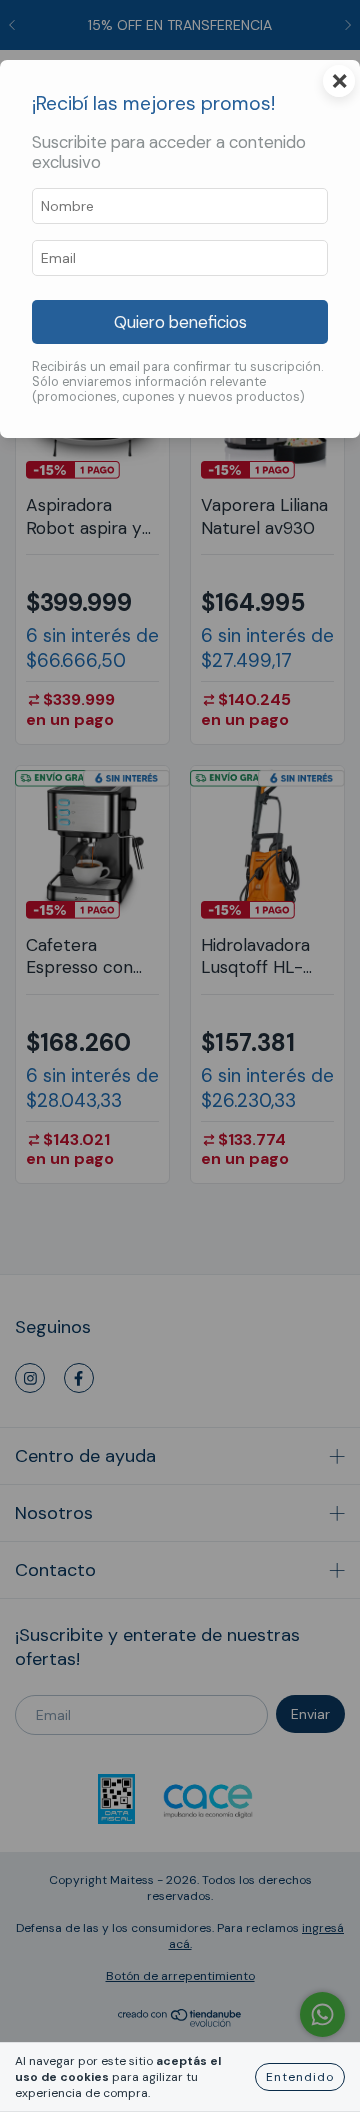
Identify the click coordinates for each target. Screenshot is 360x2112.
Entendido (300, 2077)
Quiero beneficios (180, 322)
